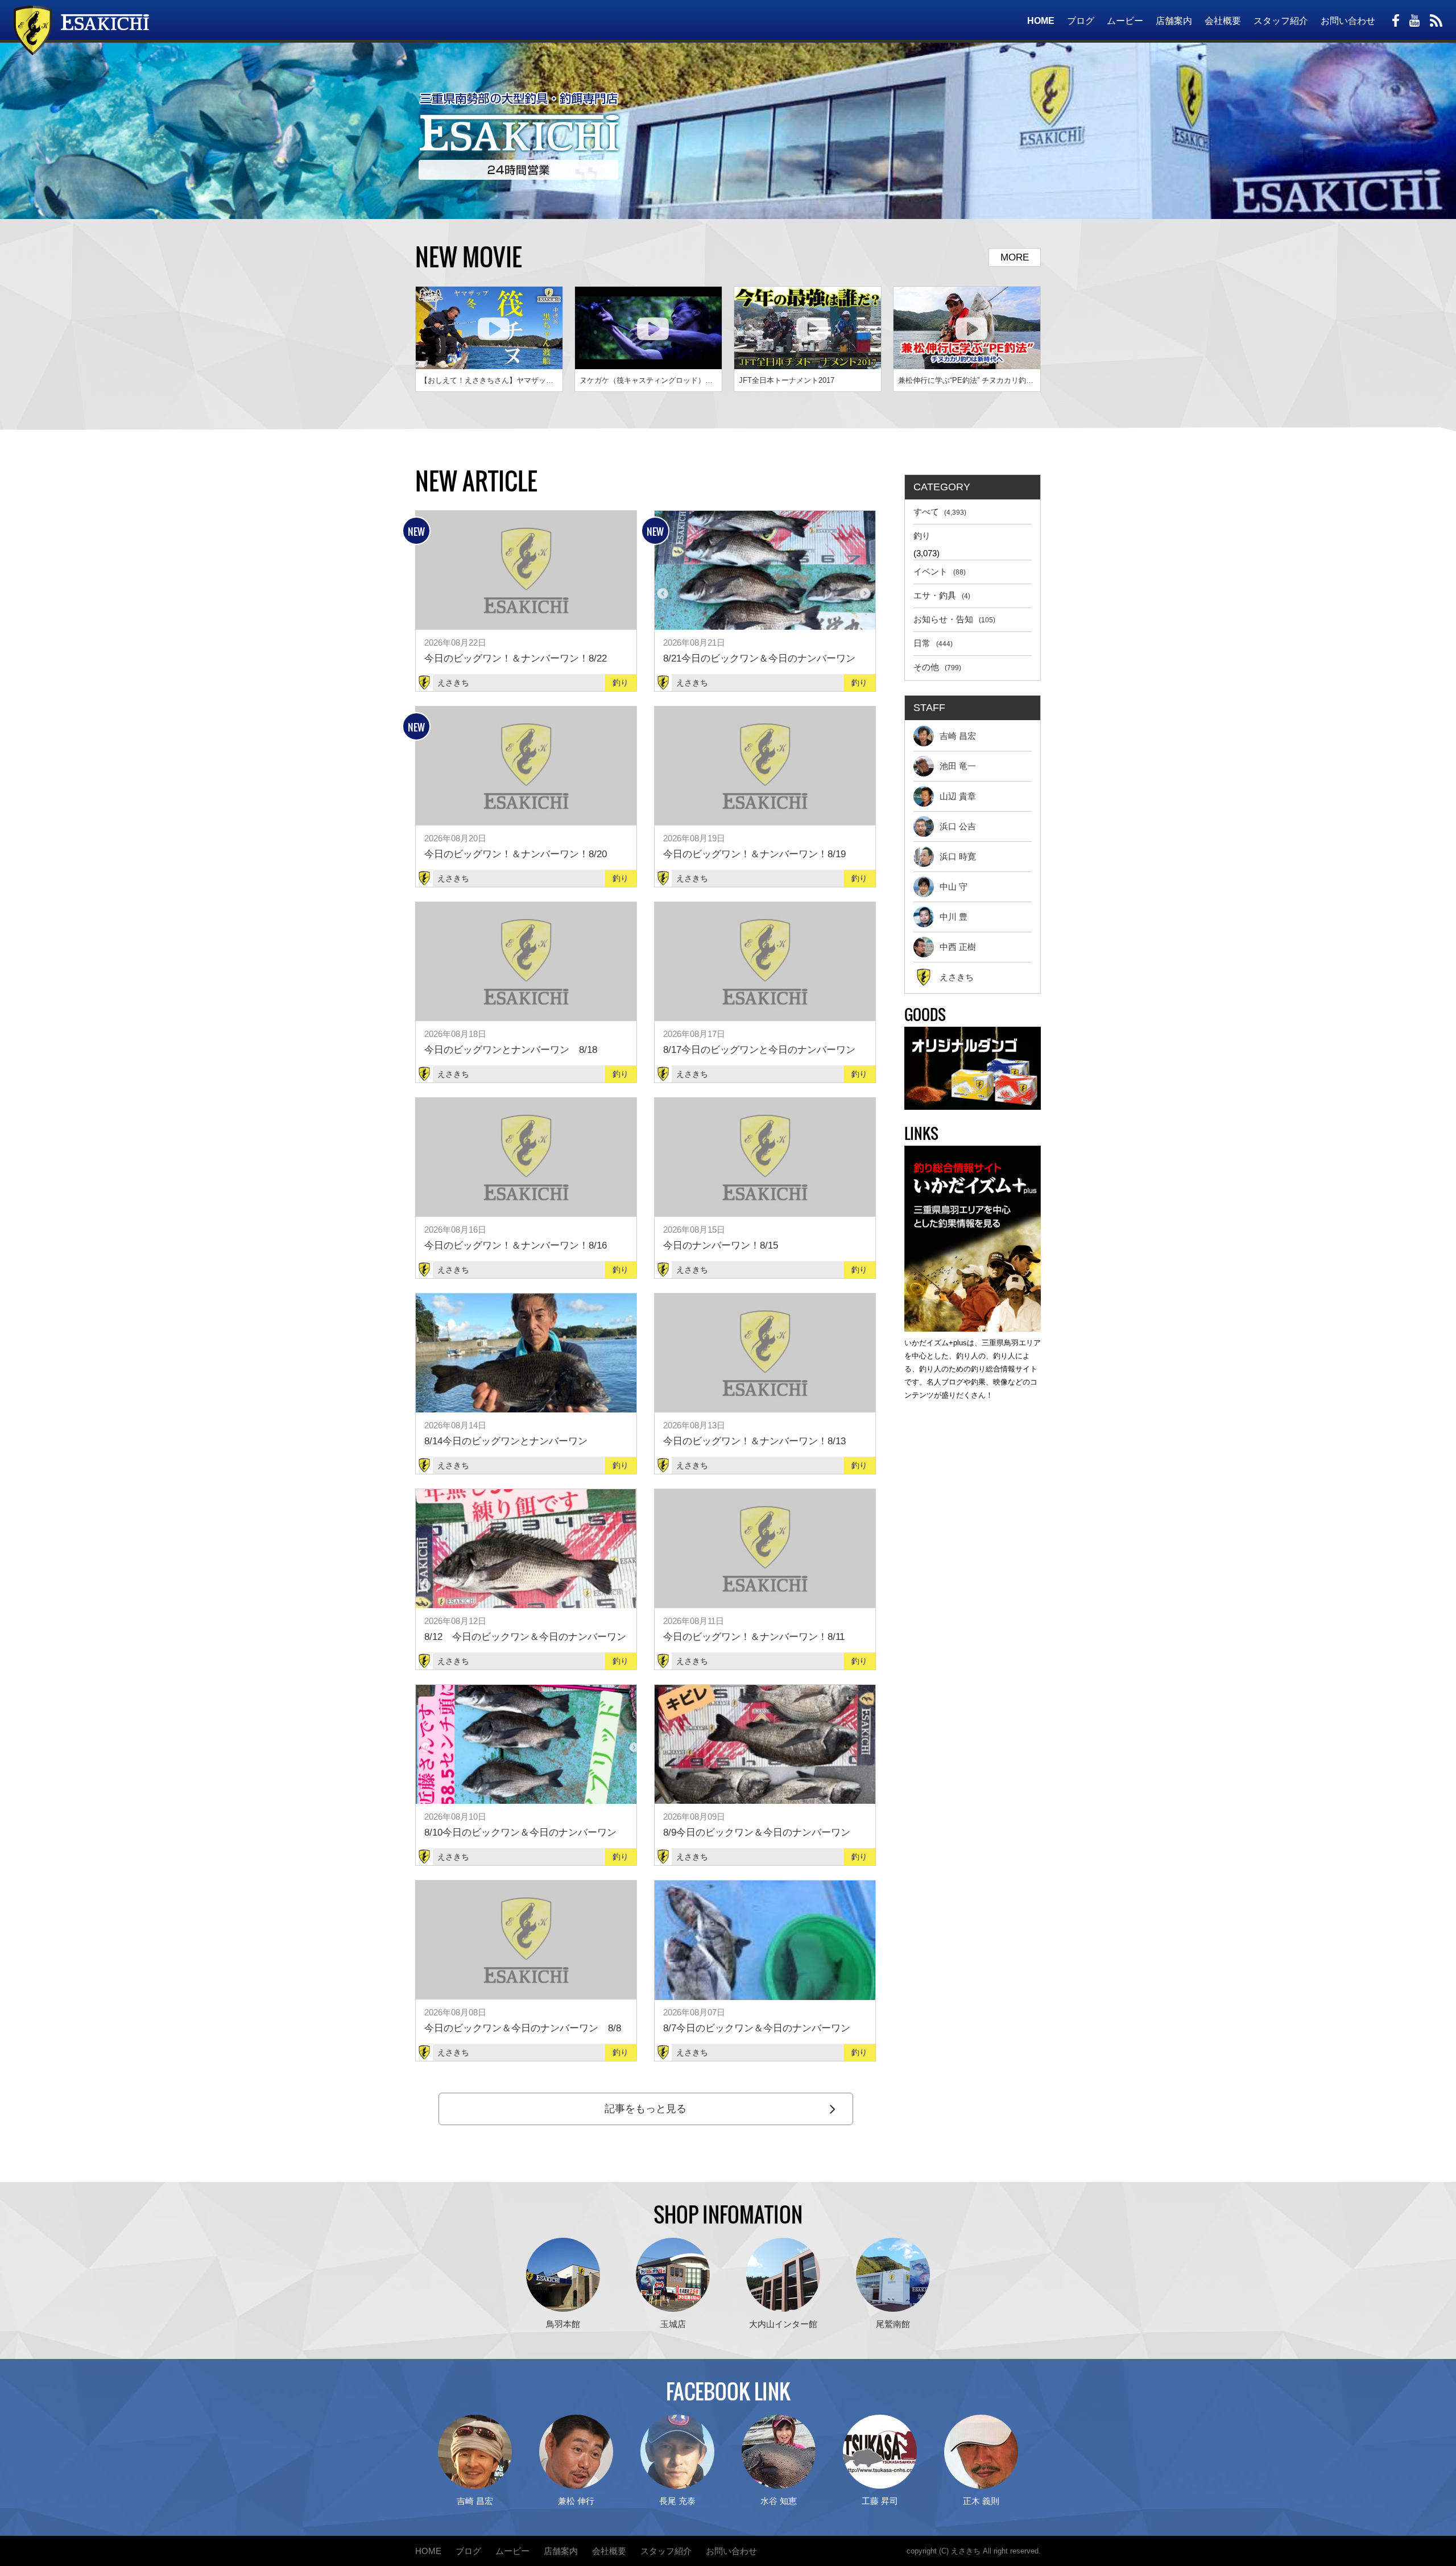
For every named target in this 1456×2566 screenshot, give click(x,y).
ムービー (1125, 21)
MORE (1015, 257)
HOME (1041, 21)
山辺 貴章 (958, 796)
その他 (937, 667)
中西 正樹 (958, 947)
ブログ (1081, 21)
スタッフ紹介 (1281, 21)
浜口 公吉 (958, 826)
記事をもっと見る (646, 2109)
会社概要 (1223, 21)
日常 (933, 643)
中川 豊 (954, 917)
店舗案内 (1174, 21)
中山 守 (954, 887)
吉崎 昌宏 (958, 736)
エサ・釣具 (942, 595)
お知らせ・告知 (954, 619)
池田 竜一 (958, 766)
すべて (940, 512)
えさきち (957, 977)
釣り (922, 536)
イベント (940, 571)
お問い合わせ (1348, 21)
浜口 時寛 (958, 856)
